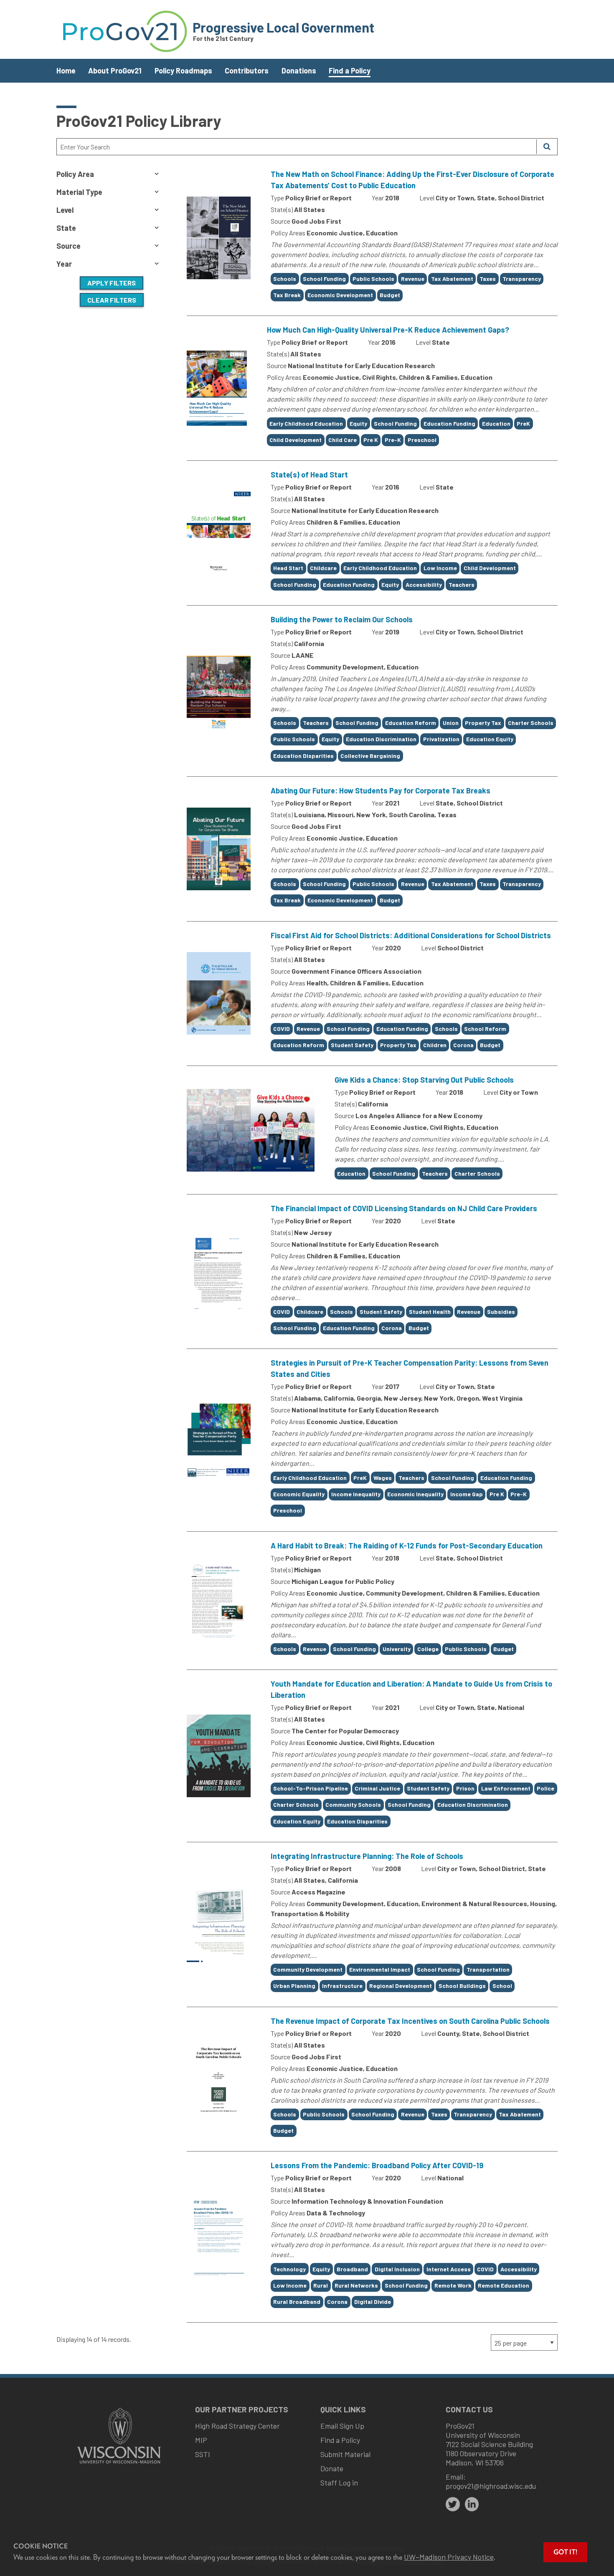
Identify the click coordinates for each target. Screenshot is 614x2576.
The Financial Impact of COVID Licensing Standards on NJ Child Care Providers (404, 1208)
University (397, 1649)
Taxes (488, 279)
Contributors (247, 71)
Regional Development (401, 1986)
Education (496, 423)
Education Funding (449, 423)
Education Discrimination (381, 739)
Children (435, 1045)
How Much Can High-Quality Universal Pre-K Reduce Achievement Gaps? (388, 330)
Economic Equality (299, 1494)
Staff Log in (339, 2483)
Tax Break (287, 295)
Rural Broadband (297, 2302)
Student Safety (352, 1045)
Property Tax (483, 723)
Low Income (440, 568)
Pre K (371, 440)
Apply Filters (112, 283)
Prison (465, 1788)
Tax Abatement (452, 279)
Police (545, 1788)
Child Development (296, 440)
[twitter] (453, 2504)
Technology (289, 2269)
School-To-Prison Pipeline (311, 1788)
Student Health (430, 1312)
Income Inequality (356, 1494)
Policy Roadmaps (183, 71)
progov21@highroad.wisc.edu (491, 2486)
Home (66, 71)
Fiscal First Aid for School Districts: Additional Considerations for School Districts (411, 935)
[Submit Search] (547, 147)
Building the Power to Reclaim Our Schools (342, 619)
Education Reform (411, 723)
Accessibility (424, 585)
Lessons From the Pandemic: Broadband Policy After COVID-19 (377, 2165)
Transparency (522, 279)
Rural (321, 2285)
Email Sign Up (342, 2426)
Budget (390, 295)
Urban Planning (294, 1986)
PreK (523, 423)
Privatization (441, 739)
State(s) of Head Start (309, 475)
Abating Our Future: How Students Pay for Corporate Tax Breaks (381, 790)
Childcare (323, 568)
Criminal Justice (377, 1788)
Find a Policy (350, 71)
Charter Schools (531, 723)
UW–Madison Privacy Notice (449, 2557)
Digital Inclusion (397, 2269)
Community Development (308, 1969)
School (502, 1986)
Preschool (422, 440)
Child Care (343, 440)
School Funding (324, 279)
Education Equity (490, 739)
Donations (299, 71)
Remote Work (453, 2285)
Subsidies (501, 1312)
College (428, 1649)
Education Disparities (303, 756)
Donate (332, 2468)
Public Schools (373, 279)
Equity (358, 423)
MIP (201, 2440)
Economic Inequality (415, 1494)
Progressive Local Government (283, 27)
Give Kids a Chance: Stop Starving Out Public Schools (424, 1080)
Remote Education (504, 2285)
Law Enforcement (506, 1788)
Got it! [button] (565, 2552)
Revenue (413, 279)
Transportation (488, 1969)
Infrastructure (342, 1986)
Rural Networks (356, 2285)
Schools (285, 279)
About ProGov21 (115, 71)
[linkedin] (472, 2504)
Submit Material (345, 2454)
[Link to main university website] (119, 2464)
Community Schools (353, 1804)
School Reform (485, 1029)
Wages (383, 1478)
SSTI (203, 2454)
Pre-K (393, 440)
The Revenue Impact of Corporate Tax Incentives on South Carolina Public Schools (410, 2021)
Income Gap (467, 1494)
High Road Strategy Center (237, 2426)
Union (451, 723)
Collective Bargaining (370, 756)
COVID (282, 1029)
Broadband (352, 2269)
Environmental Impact (380, 1969)
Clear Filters (112, 300)
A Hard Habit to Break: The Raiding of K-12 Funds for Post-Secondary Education (407, 1546)
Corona (463, 1045)
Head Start (288, 568)
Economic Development (340, 295)
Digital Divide (373, 2302)
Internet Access (449, 2269)
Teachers (462, 585)
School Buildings (462, 1986)
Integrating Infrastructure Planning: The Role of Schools (367, 1856)
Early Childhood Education (306, 423)
